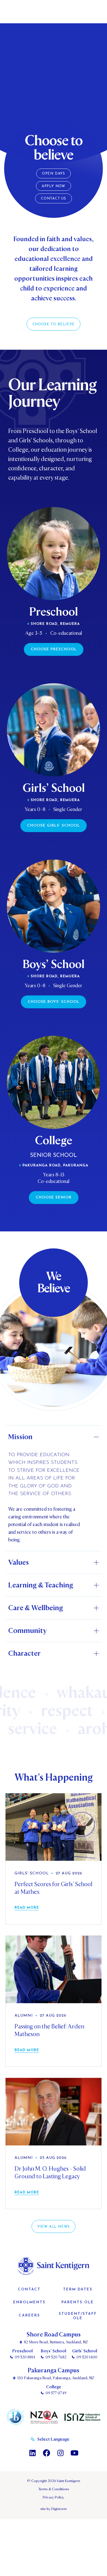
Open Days (54, 174)
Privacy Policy (54, 2497)
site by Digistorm (54, 2509)
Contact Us (54, 199)
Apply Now (54, 186)
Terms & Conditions (54, 2489)
